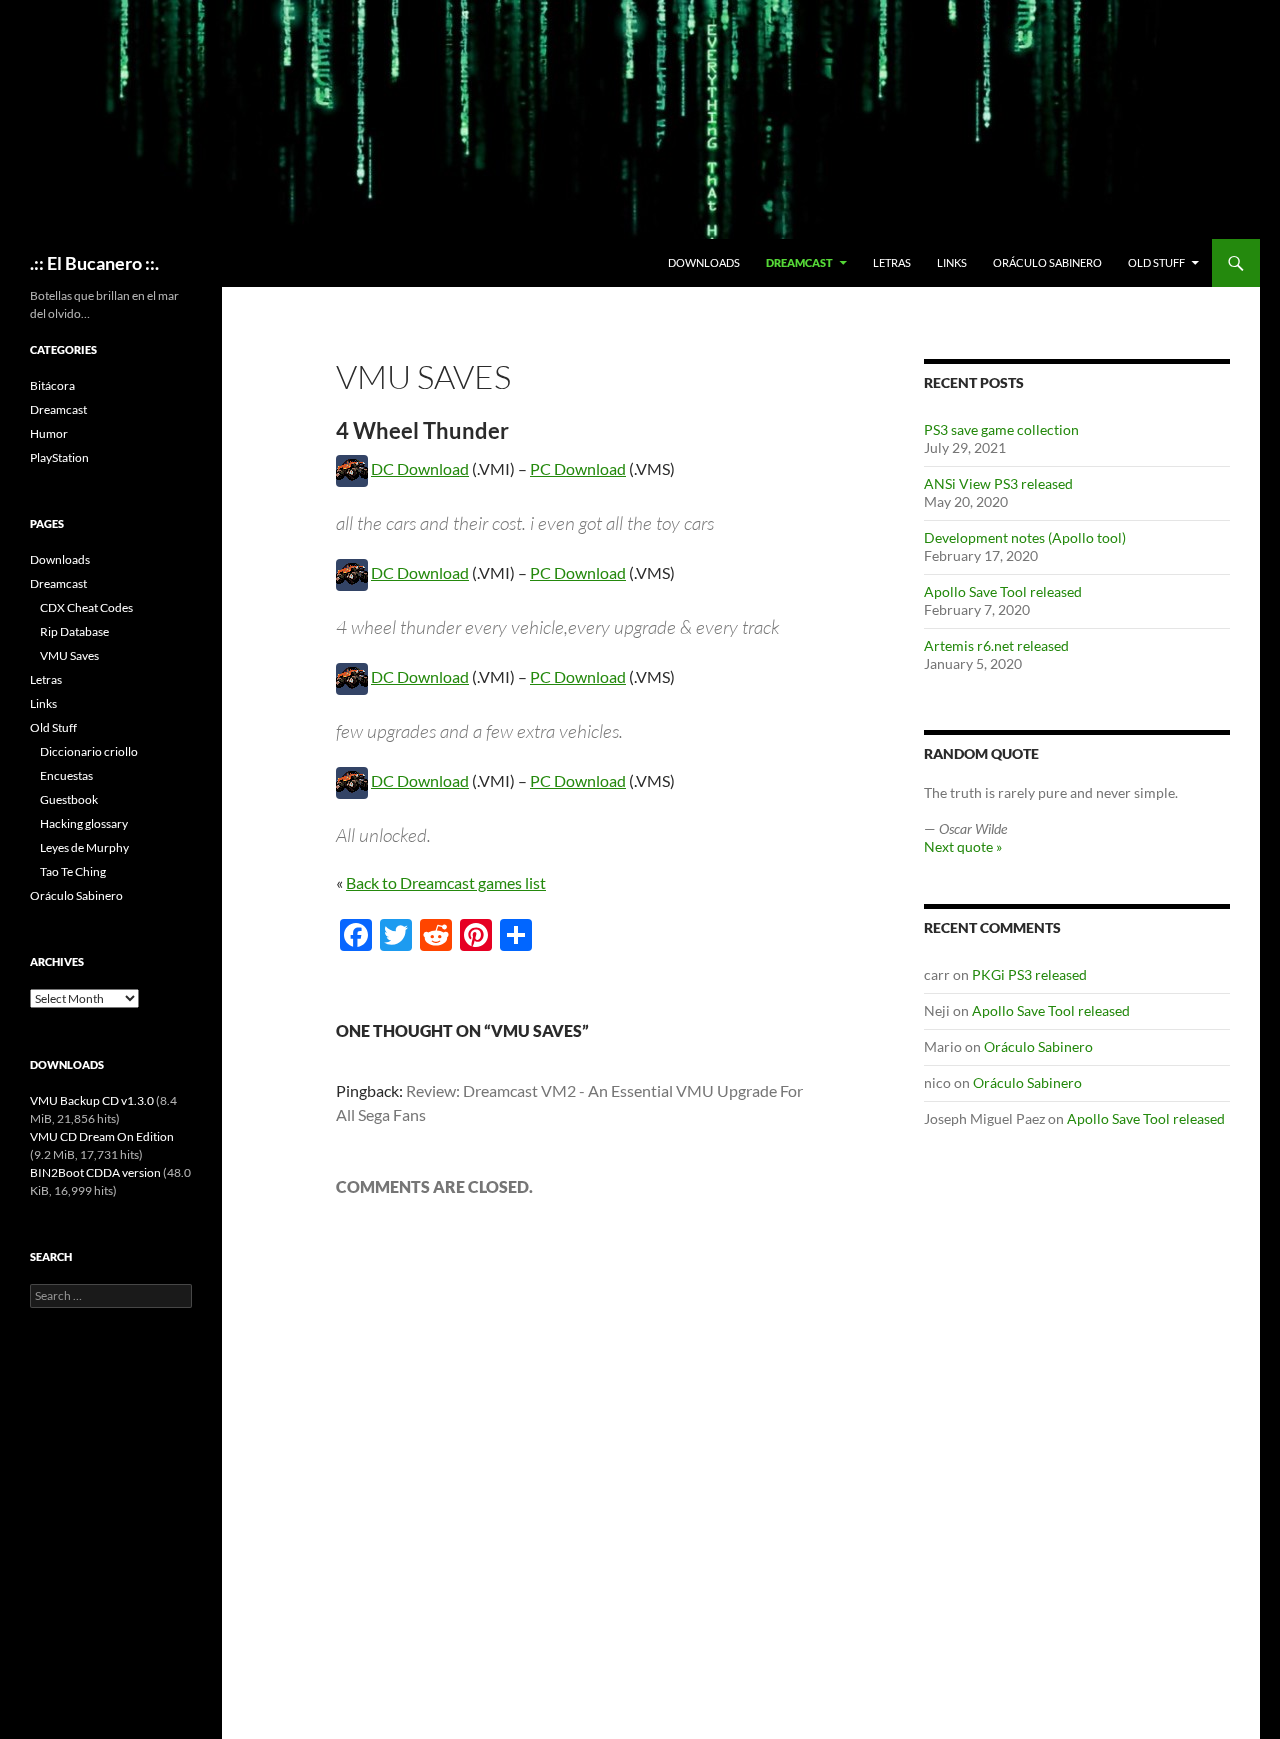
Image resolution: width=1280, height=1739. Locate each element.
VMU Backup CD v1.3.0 (92, 1100)
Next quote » (963, 846)
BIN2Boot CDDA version (95, 1172)
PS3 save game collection (1001, 429)
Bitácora (52, 385)
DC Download (420, 468)
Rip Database (74, 631)
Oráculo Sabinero (1047, 262)
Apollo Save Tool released (1003, 591)
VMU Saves (69, 655)
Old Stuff (1156, 262)
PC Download (578, 468)
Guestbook (69, 799)
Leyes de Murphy (84, 847)
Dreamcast (799, 262)
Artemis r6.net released (996, 645)
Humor (49, 433)
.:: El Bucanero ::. (94, 263)
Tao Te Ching (73, 871)
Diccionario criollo (89, 751)
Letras (892, 262)
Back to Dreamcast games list (446, 882)
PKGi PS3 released (1029, 974)
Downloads (704, 262)
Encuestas (66, 775)
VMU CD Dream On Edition (102, 1136)
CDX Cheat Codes (86, 607)
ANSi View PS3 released (998, 483)
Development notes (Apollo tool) (1025, 537)
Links (952, 262)
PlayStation (59, 457)
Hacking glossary (84, 823)
